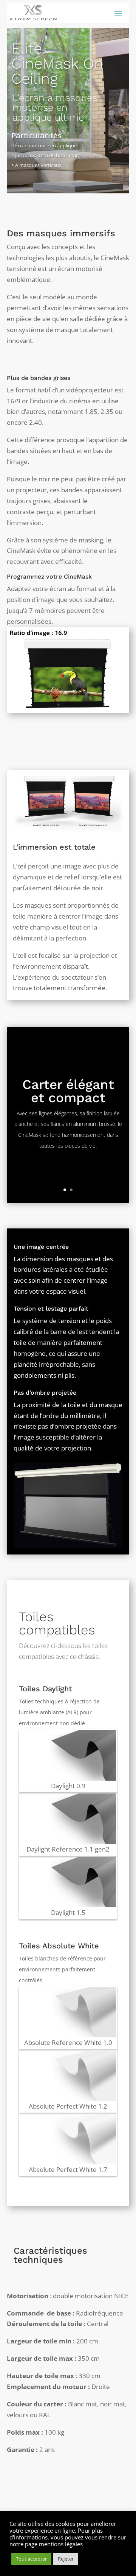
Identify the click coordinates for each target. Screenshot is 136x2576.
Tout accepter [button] (31, 2559)
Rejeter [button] (66, 2559)
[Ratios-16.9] (68, 710)
